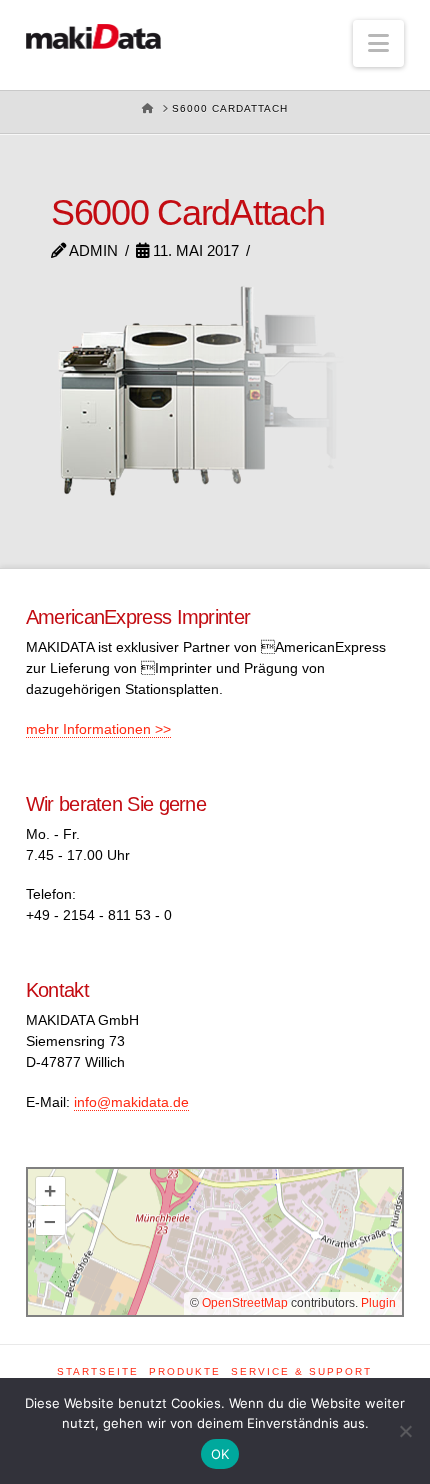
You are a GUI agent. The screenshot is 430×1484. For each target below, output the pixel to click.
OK (220, 1454)
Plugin (377, 1303)
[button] (378, 43)
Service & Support (301, 1371)
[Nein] (405, 1431)
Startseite (98, 1371)
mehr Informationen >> (98, 729)
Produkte (185, 1371)
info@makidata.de (131, 1102)
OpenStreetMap (245, 1303)
